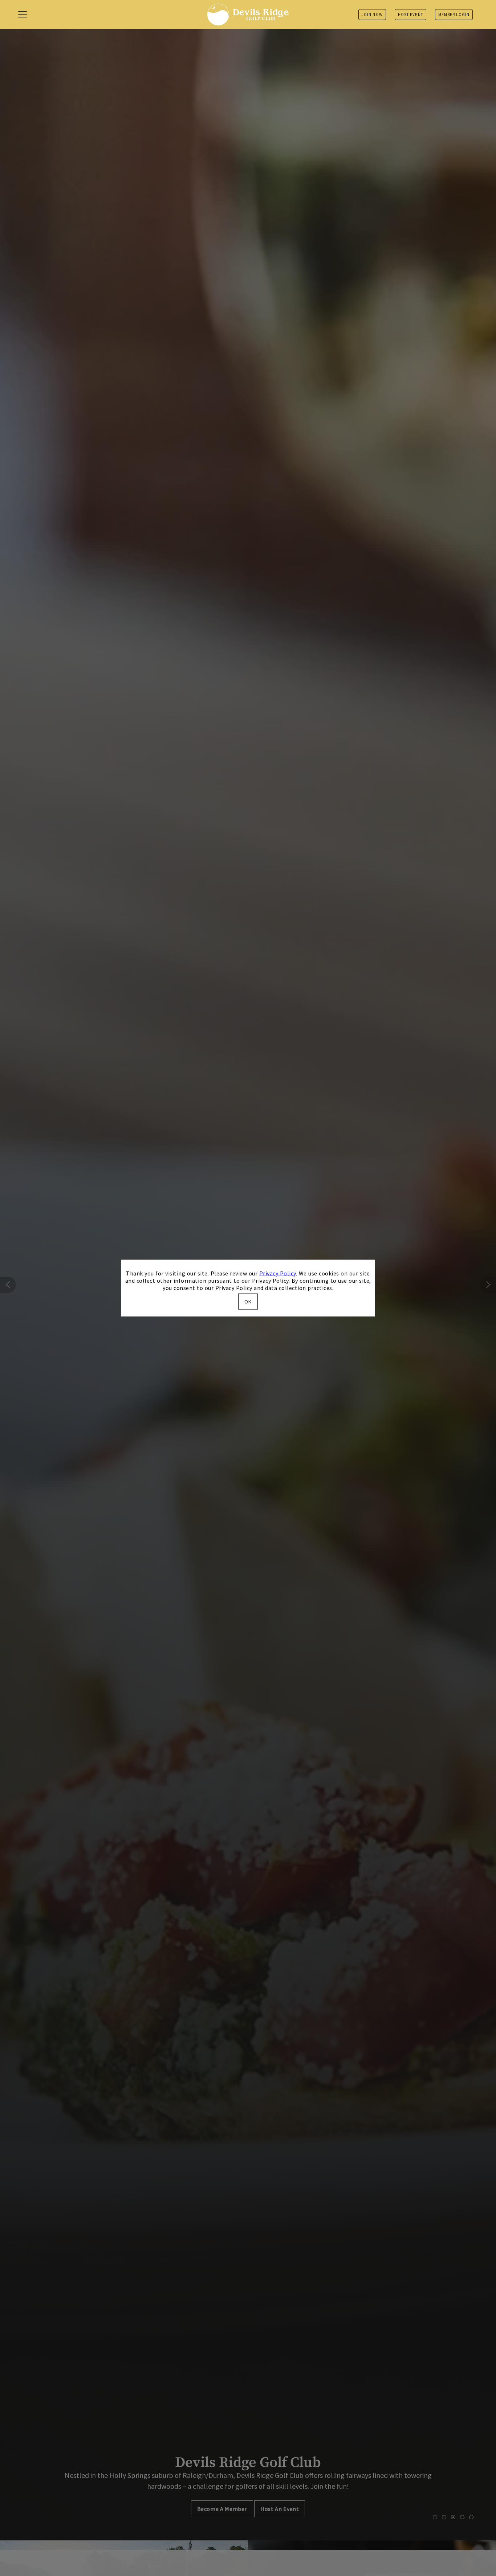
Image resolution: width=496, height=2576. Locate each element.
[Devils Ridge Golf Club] (248, 15)
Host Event (410, 15)
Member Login (454, 15)
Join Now (372, 15)
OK (248, 1302)
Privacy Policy (278, 1273)
